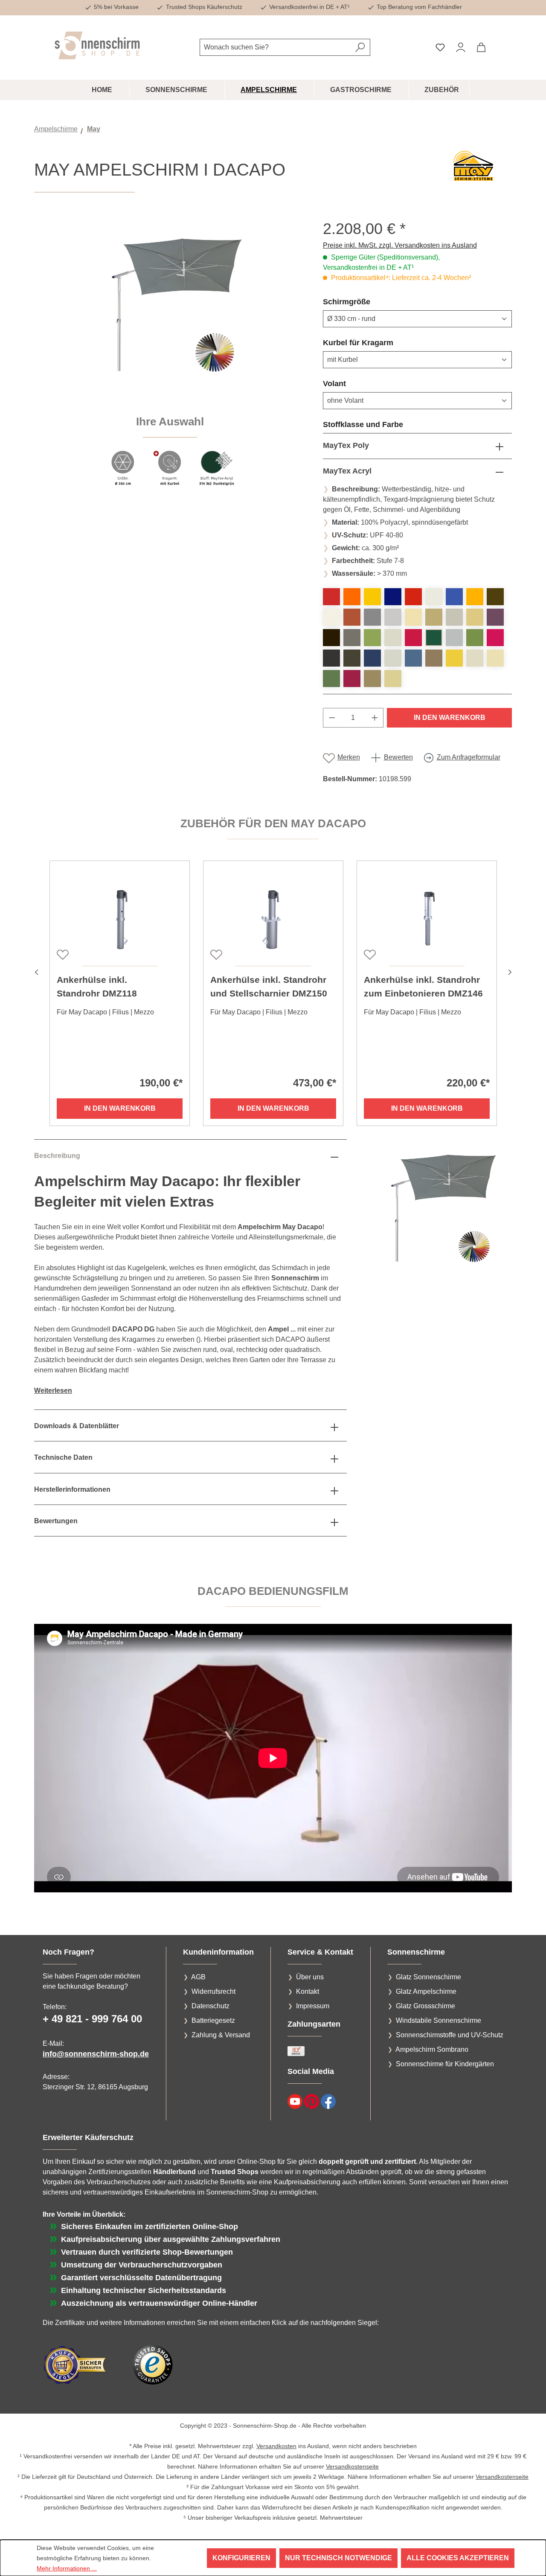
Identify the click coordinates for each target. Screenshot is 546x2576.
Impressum (313, 2006)
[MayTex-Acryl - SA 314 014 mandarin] (475, 597)
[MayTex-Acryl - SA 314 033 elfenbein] (413, 617)
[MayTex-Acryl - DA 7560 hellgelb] (454, 658)
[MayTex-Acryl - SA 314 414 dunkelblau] (372, 658)
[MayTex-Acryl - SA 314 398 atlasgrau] (331, 658)
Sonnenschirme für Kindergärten (445, 2064)
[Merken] (62, 954)
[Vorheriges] (36, 971)
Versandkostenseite (352, 2466)
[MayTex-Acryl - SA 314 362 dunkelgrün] (434, 638)
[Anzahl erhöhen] (375, 718)
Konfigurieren (241, 2558)
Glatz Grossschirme (425, 2006)
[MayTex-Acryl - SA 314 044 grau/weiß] (454, 617)
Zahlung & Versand (221, 2035)
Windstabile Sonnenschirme (439, 2020)
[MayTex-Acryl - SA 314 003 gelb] (372, 597)
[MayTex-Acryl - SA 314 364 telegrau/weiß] (454, 638)
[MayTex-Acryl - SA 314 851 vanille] (393, 679)
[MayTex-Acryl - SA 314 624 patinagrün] (331, 679)
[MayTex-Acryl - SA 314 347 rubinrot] (413, 638)
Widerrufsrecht (213, 1991)
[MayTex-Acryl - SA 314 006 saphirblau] (393, 597)
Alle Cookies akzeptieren (458, 2558)
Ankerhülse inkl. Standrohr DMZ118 (97, 986)
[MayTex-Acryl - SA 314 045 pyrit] (475, 617)
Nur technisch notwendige (338, 2558)
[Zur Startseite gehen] (97, 45)
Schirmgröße (367, 302)
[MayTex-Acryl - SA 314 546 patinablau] (413, 658)
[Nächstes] (510, 971)
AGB (198, 1977)
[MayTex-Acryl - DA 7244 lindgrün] (372, 638)
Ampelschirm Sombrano (432, 2049)
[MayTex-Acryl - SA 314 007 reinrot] (413, 597)
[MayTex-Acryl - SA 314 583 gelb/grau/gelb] (495, 658)
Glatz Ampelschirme (426, 1991)
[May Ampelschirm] (170, 311)
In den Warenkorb (450, 718)
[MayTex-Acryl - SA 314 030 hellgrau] (393, 617)
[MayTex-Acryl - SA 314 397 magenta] (495, 638)
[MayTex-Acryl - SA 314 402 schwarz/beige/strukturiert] (352, 658)
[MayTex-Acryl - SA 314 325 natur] (393, 638)
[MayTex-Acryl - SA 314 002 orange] (352, 597)
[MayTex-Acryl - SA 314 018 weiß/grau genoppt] (331, 617)
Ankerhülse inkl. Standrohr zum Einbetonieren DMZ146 (423, 986)
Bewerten (398, 757)
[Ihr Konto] (461, 47)
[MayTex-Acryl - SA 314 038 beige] (434, 617)
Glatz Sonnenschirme (428, 1977)
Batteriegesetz (213, 2020)
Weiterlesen (53, 1391)
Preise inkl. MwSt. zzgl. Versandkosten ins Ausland (400, 245)
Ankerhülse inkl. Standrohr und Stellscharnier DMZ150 (269, 986)
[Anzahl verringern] (332, 718)
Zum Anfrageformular (469, 757)
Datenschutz (211, 2006)
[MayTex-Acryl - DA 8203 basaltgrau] (352, 638)
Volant (355, 383)
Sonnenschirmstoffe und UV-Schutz (450, 2035)
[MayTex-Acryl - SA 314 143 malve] (495, 617)
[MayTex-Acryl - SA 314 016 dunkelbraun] (495, 597)
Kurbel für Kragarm (379, 342)
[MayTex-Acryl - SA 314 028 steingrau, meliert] (372, 617)
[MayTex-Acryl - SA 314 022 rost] (352, 617)
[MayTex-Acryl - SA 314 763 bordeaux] (352, 679)
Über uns (310, 1977)
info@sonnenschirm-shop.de (96, 2054)
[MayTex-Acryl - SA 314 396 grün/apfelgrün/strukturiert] (475, 638)
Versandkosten (276, 2446)
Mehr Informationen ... (67, 2568)
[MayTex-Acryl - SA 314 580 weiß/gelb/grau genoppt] (475, 658)
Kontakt (308, 1991)
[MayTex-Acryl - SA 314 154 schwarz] (331, 638)
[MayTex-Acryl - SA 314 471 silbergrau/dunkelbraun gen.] (393, 658)
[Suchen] (360, 47)
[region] (170, 358)
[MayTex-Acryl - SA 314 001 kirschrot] (331, 597)
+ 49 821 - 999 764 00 (92, 2019)
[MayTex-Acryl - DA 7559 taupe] (434, 658)
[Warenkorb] (481, 47)
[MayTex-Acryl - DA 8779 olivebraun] (372, 679)
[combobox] (275, 47)
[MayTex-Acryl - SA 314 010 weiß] (434, 597)
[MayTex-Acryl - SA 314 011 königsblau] (454, 597)
